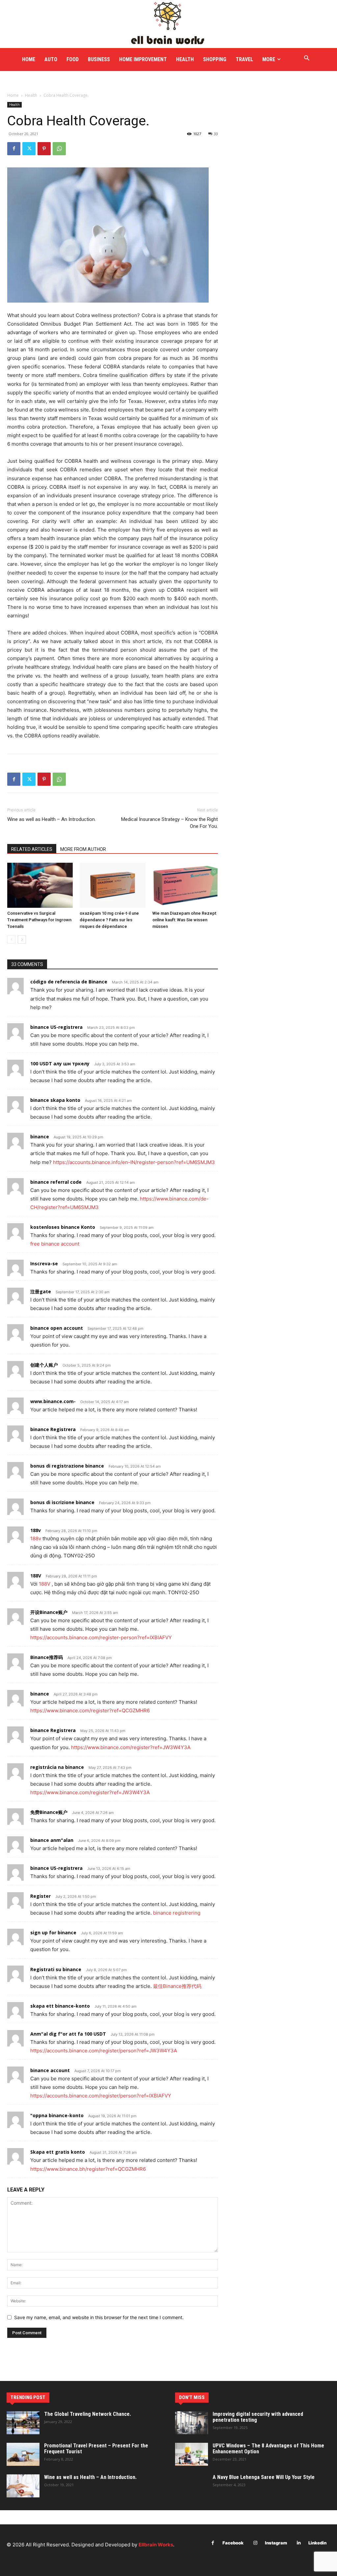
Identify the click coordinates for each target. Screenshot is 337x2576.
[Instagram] (255, 2543)
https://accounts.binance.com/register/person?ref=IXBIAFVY (101, 2096)
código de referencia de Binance (69, 982)
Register (40, 1896)
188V (36, 1576)
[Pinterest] (44, 149)
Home (13, 95)
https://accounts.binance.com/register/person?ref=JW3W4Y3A (104, 2051)
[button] (307, 58)
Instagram (276, 2543)
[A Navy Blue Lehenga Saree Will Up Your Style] (192, 2486)
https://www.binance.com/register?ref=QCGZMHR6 (90, 1710)
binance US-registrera (56, 1027)
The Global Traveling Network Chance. (88, 2414)
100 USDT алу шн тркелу (60, 1064)
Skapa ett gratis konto (58, 2152)
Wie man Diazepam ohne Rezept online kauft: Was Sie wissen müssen (184, 920)
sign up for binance (53, 1932)
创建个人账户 (44, 1365)
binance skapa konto (55, 1100)
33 (216, 134)
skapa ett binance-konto (60, 2006)
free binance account (55, 1244)
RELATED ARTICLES (32, 849)
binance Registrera (53, 1429)
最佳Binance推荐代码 (177, 1986)
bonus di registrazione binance (67, 1466)
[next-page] (22, 940)
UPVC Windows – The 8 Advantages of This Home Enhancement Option (268, 2449)
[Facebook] (14, 149)
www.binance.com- (53, 1401)
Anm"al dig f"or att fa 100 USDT (68, 2034)
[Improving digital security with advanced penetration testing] (192, 2423)
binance (40, 1137)
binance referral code (56, 1182)
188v (36, 1530)
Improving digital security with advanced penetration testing (258, 2417)
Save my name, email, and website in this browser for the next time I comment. (99, 2317)
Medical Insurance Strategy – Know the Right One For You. (169, 823)
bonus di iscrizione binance (62, 1502)
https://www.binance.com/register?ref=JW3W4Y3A (131, 1747)
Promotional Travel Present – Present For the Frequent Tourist (96, 2449)
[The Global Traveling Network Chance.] (23, 2423)
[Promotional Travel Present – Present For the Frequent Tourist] (23, 2454)
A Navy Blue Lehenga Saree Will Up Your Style (264, 2477)
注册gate (41, 1291)
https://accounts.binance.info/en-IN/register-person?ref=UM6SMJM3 (134, 1162)
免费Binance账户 (49, 1812)
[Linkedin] (299, 2543)
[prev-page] (11, 940)
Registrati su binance (56, 1969)
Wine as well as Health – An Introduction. (52, 819)
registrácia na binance (57, 1767)
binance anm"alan (52, 1840)
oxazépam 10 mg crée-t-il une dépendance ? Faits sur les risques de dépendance (109, 920)
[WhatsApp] (59, 149)
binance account (50, 2070)
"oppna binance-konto (57, 2115)
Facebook (233, 2543)
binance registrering (177, 1913)
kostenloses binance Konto (63, 1227)
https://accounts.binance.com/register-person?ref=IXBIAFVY (101, 1637)
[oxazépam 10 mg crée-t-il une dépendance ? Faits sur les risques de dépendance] (112, 885)
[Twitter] (29, 149)
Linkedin (317, 2543)
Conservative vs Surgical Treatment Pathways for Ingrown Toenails (39, 920)
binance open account (57, 1328)
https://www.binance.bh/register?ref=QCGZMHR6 (88, 2169)
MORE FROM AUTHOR (83, 849)
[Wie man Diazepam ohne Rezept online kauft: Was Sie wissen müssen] (185, 885)
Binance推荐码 (47, 1657)
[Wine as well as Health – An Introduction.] (23, 2486)
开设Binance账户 (49, 1612)
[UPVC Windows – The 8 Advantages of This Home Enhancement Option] (192, 2454)
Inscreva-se (44, 1263)
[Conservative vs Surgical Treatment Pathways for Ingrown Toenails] (40, 885)
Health (31, 95)
